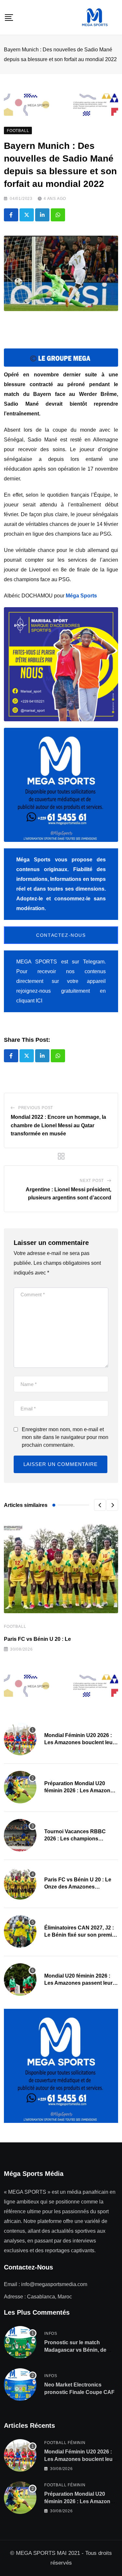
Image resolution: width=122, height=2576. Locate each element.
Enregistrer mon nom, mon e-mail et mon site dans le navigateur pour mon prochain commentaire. (65, 1437)
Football (15, 1627)
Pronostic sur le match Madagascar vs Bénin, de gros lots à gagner (75, 2350)
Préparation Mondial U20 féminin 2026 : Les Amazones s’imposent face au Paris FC (80, 1791)
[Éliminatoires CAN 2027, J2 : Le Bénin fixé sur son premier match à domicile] (20, 1931)
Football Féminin (65, 2443)
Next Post (92, 1181)
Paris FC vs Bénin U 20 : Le (37, 1639)
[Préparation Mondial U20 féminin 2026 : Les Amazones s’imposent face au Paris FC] (20, 1787)
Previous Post (36, 1108)
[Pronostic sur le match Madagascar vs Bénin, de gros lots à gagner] (20, 2342)
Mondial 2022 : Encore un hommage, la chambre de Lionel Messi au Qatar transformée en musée (58, 1125)
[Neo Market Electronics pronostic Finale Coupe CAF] (20, 2385)
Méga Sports (81, 596)
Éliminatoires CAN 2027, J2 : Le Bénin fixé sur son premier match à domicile (81, 1935)
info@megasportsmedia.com (54, 2284)
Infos (51, 2334)
